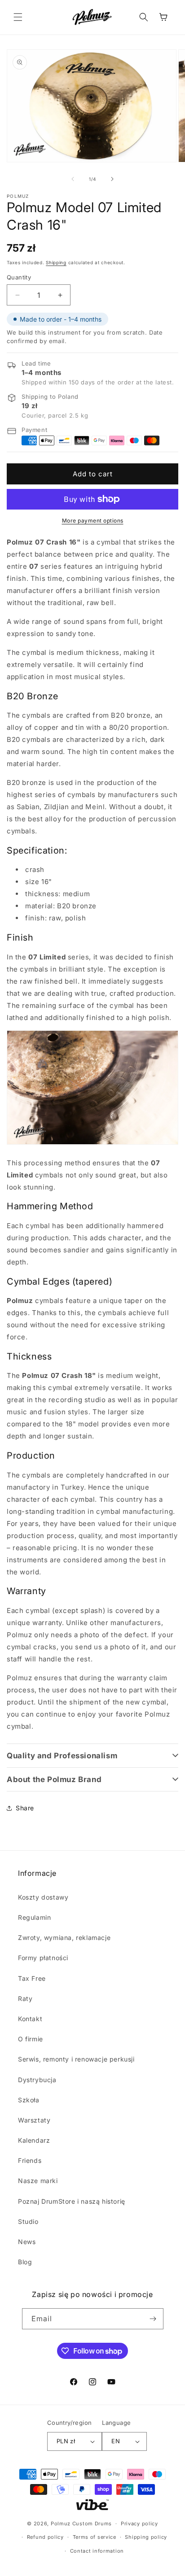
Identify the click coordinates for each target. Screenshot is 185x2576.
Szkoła (29, 2100)
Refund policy (45, 2537)
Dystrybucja (37, 2080)
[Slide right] (112, 179)
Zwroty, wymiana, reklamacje (64, 1937)
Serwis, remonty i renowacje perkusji (76, 2059)
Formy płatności (43, 1958)
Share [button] (25, 1808)
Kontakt (30, 2019)
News (27, 2242)
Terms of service (95, 2537)
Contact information (97, 2551)
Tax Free (32, 1978)
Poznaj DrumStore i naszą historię (72, 2201)
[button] (18, 17)
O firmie (31, 2039)
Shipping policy (146, 2537)
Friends (30, 2160)
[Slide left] (73, 179)
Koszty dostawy (43, 1897)
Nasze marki (38, 2181)
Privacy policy (139, 2524)
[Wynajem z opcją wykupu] (92, 2505)
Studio (28, 2221)
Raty (25, 1998)
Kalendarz (34, 2140)
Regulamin (34, 1917)
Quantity (19, 277)
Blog (25, 2262)
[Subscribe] (153, 2319)
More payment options (93, 521)
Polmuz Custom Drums (81, 2524)
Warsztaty (34, 2120)
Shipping (56, 262)
